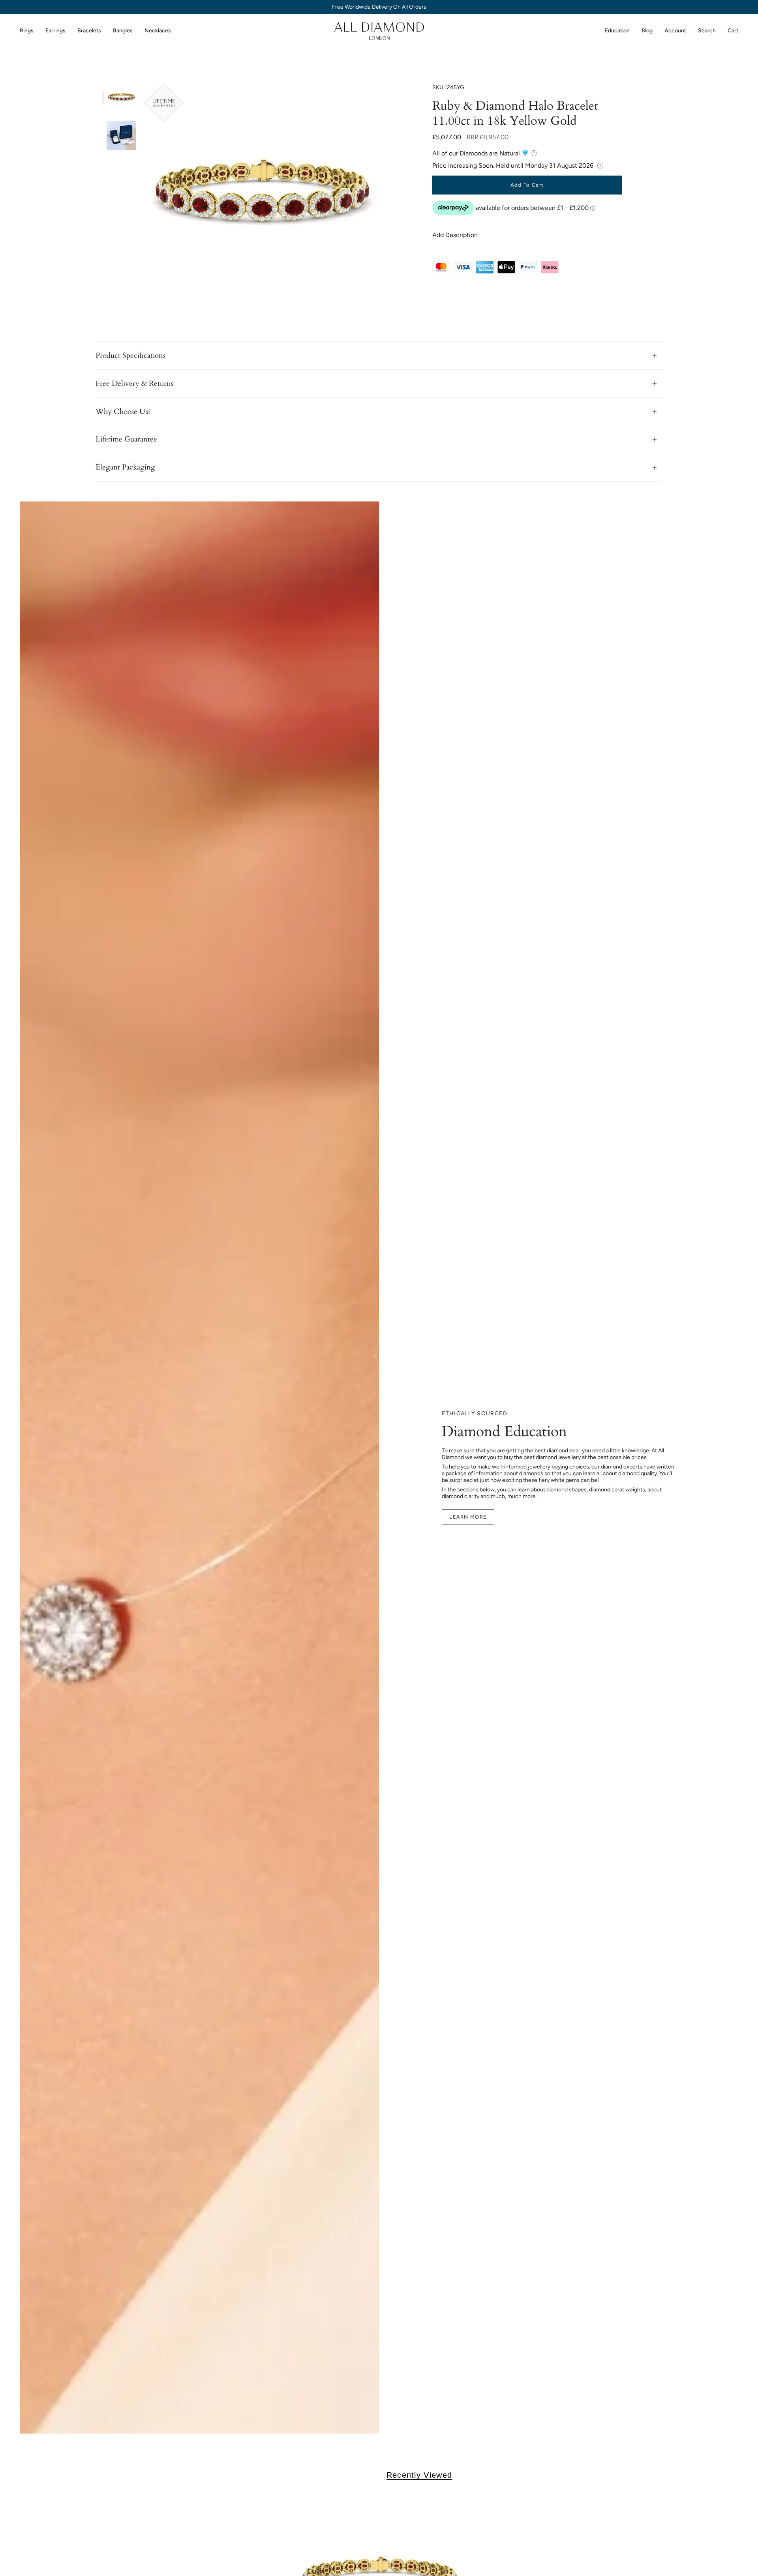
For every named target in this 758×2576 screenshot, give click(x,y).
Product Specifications (130, 355)
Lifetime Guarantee (126, 439)
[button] (27, 31)
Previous (144, 201)
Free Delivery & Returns (134, 384)
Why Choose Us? (123, 412)
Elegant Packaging (125, 467)
